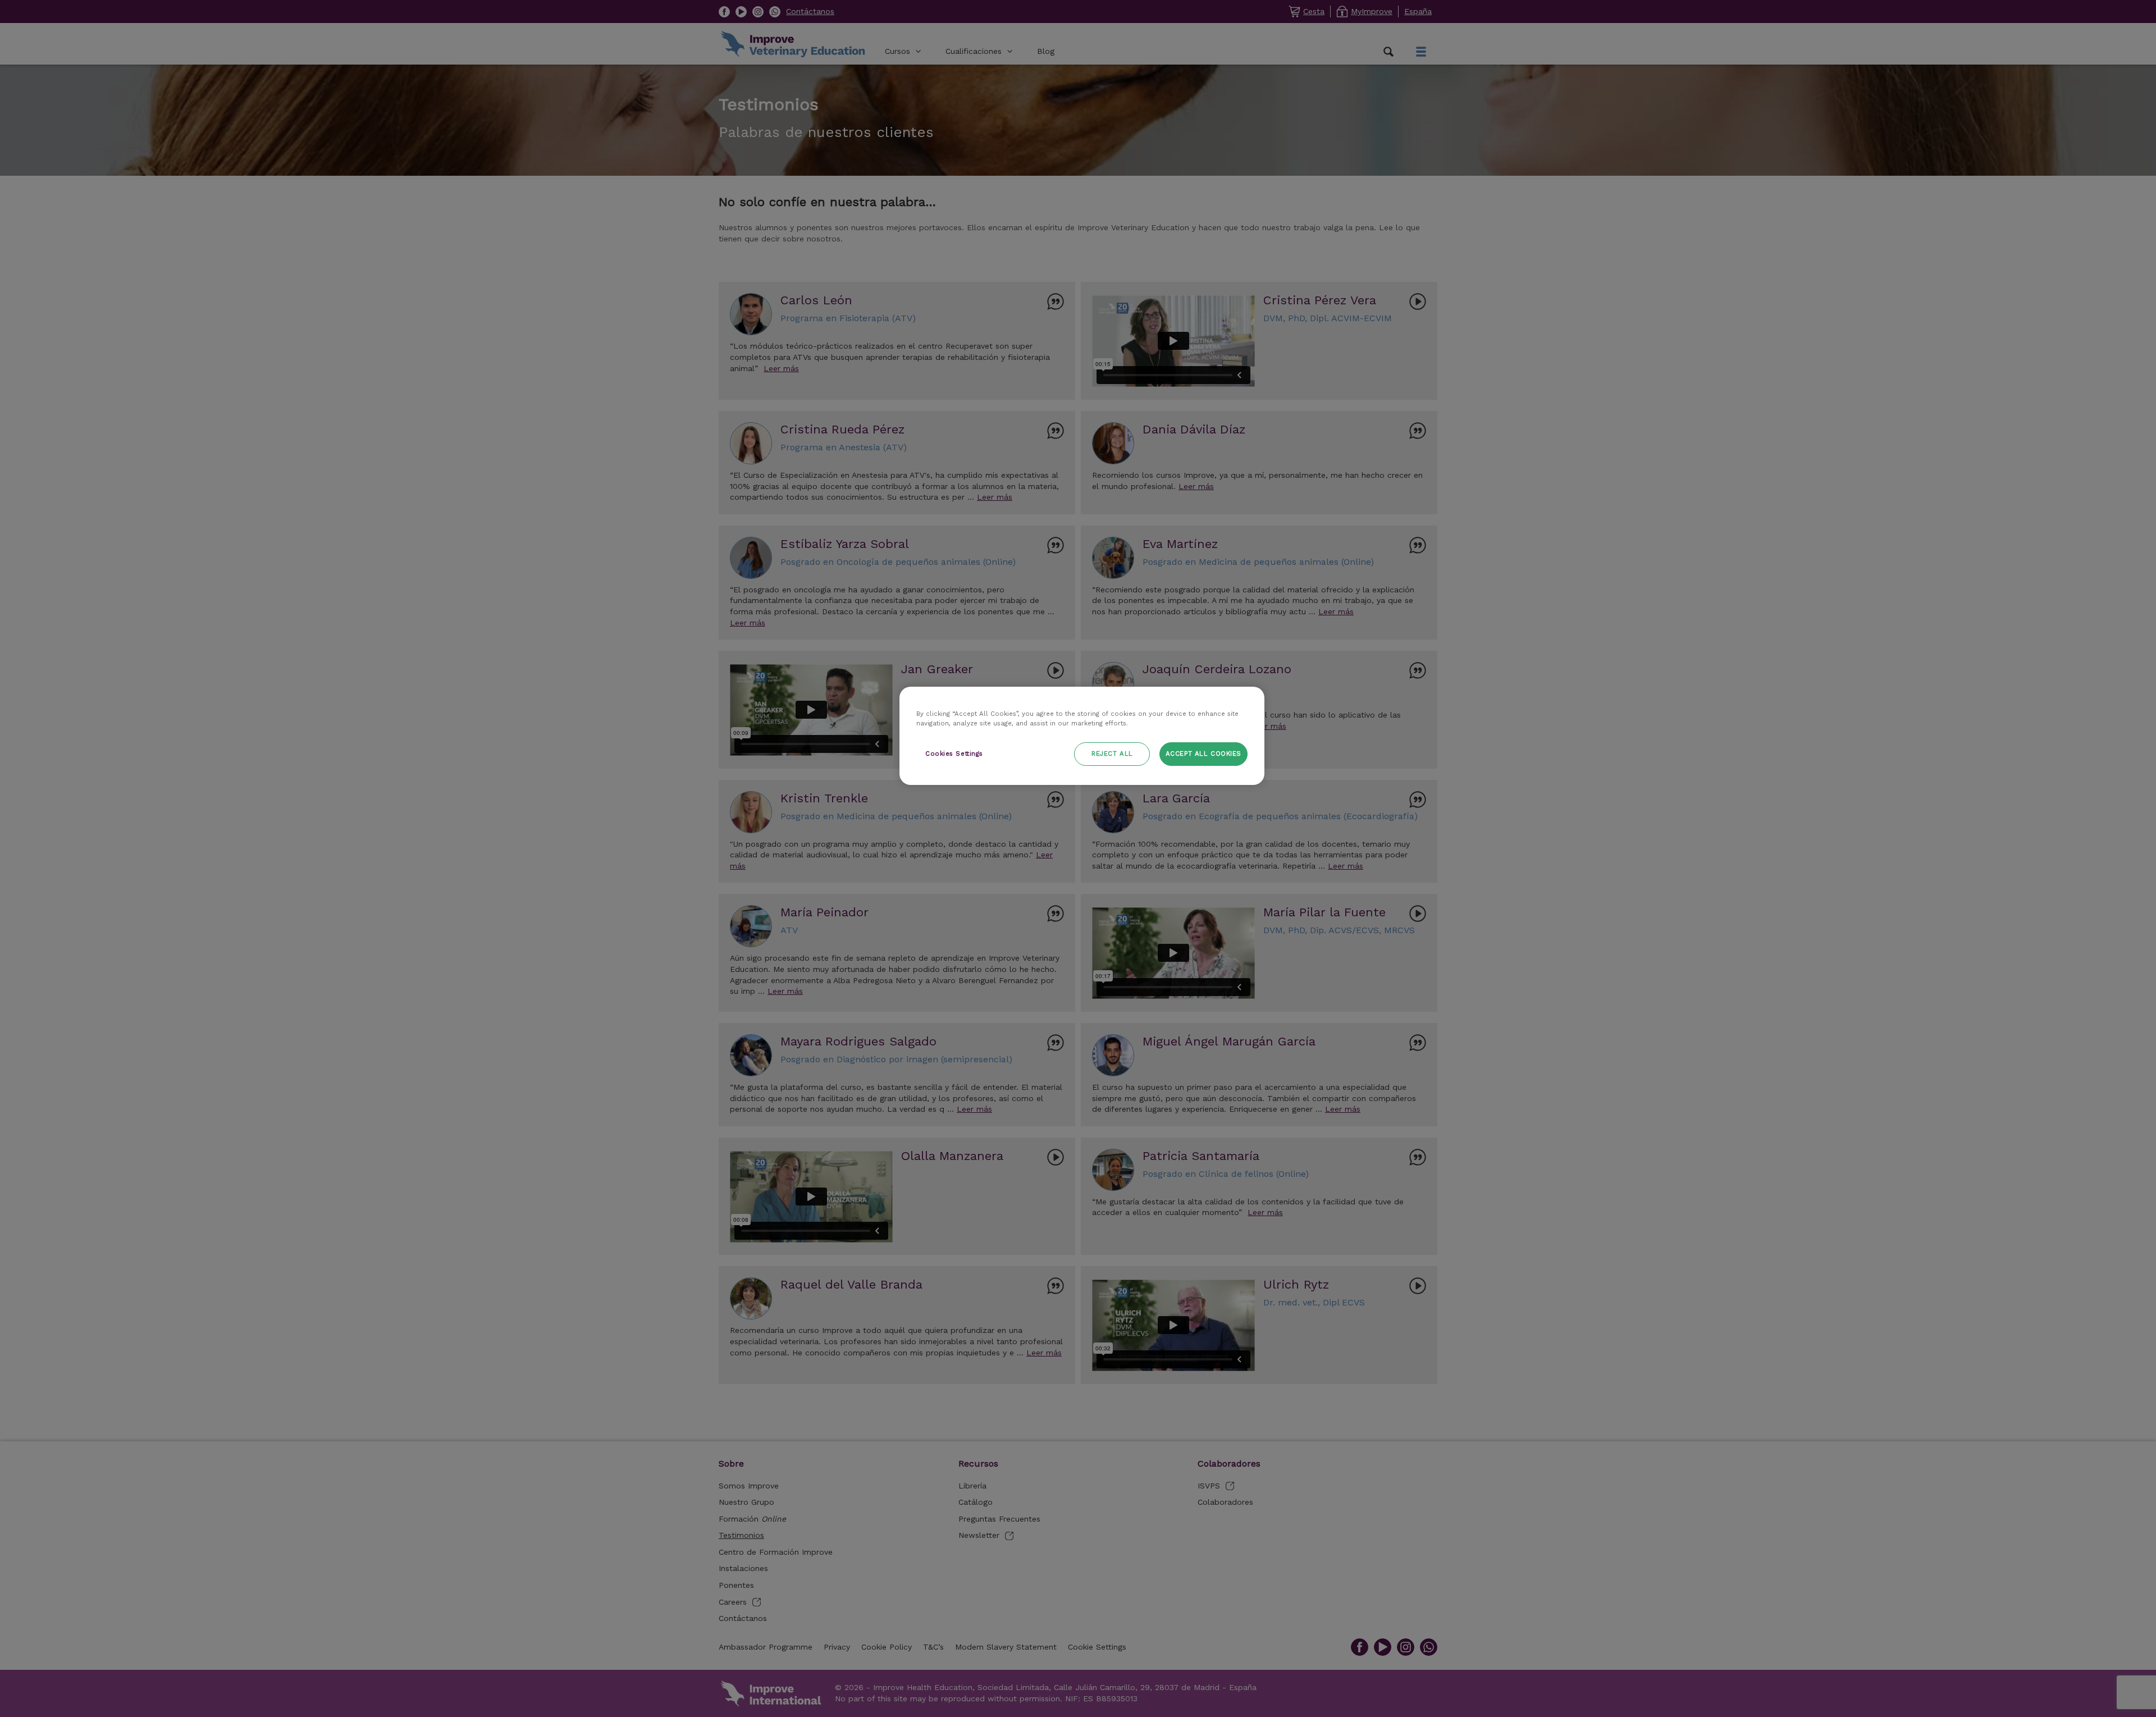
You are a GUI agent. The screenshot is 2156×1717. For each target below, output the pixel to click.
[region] (1082, 736)
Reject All (1112, 754)
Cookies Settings (954, 754)
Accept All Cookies (1203, 754)
